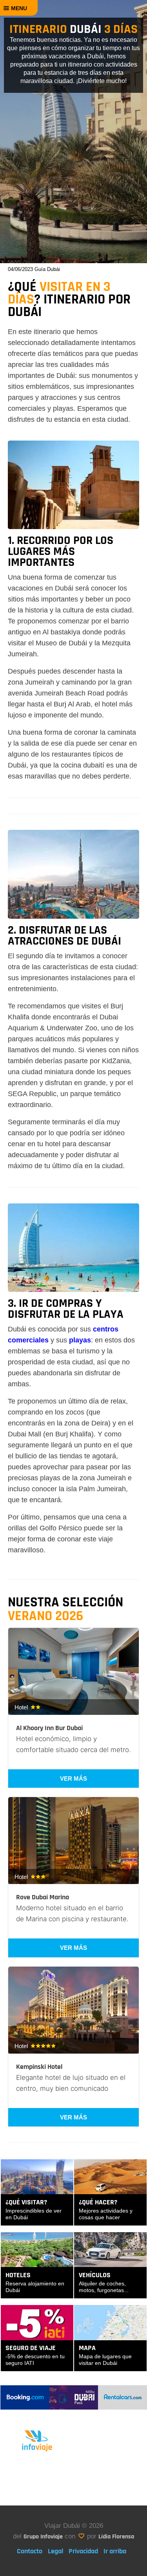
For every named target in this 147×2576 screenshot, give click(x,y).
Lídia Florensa (116, 2537)
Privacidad (83, 2551)
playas (80, 1340)
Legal (55, 2551)
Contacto (30, 2551)
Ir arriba (115, 2551)
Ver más (73, 1778)
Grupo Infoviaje (43, 2537)
